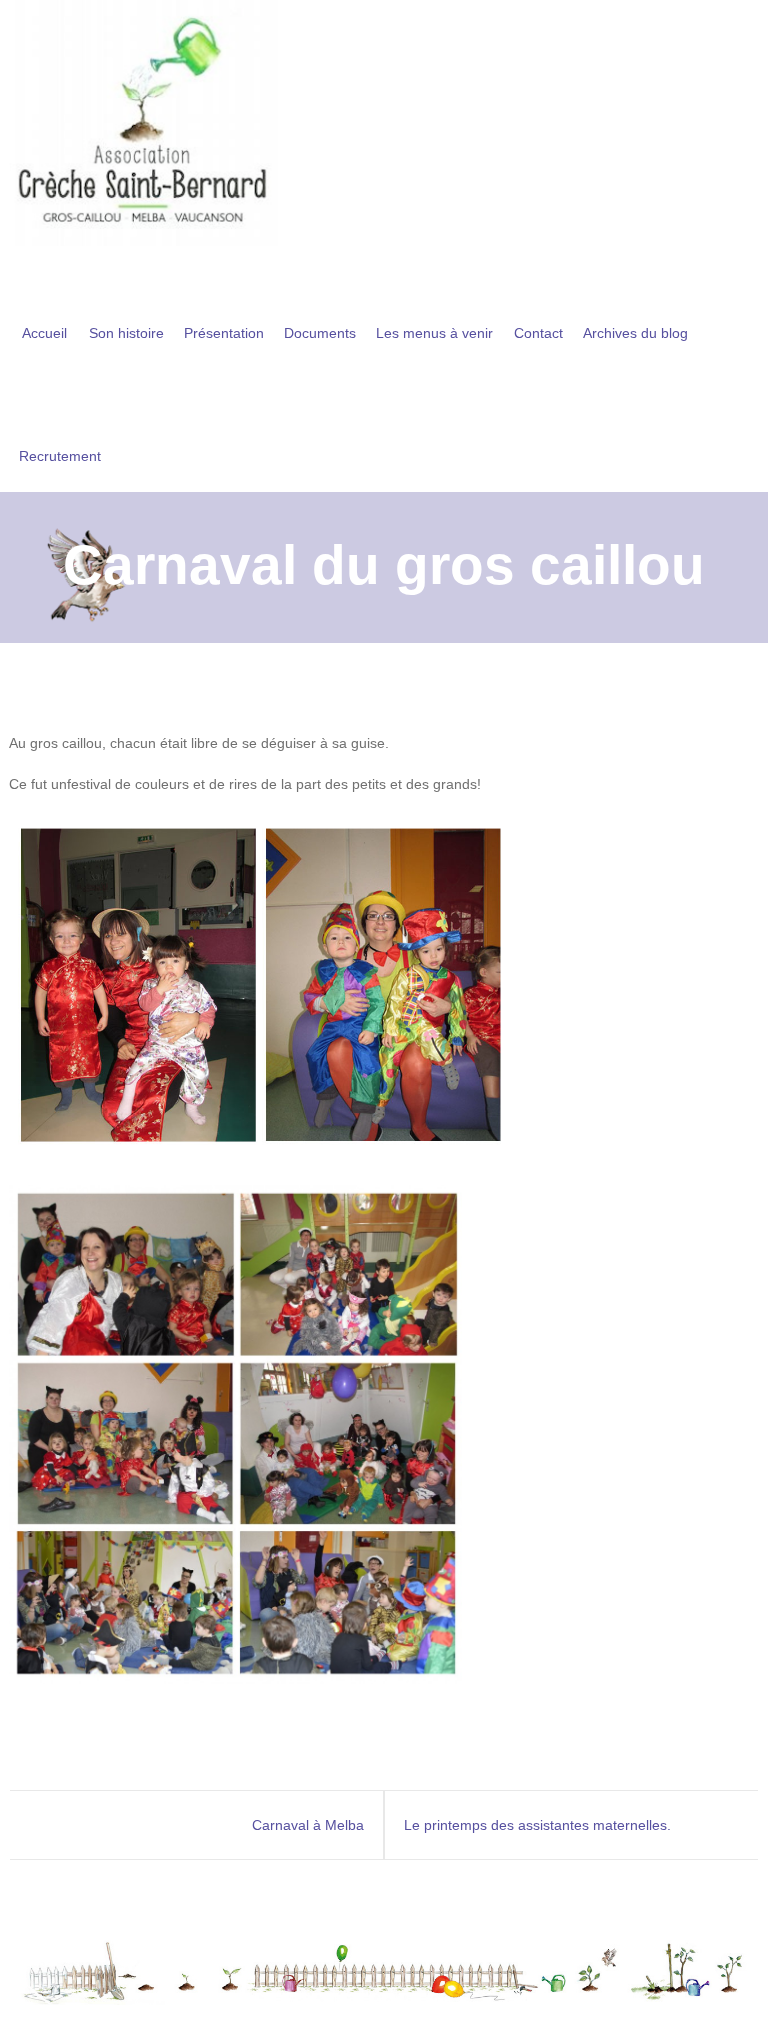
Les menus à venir (434, 333)
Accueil (44, 333)
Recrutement (60, 456)
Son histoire (126, 333)
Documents (320, 333)
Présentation (224, 333)
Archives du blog (635, 333)
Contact (538, 333)
